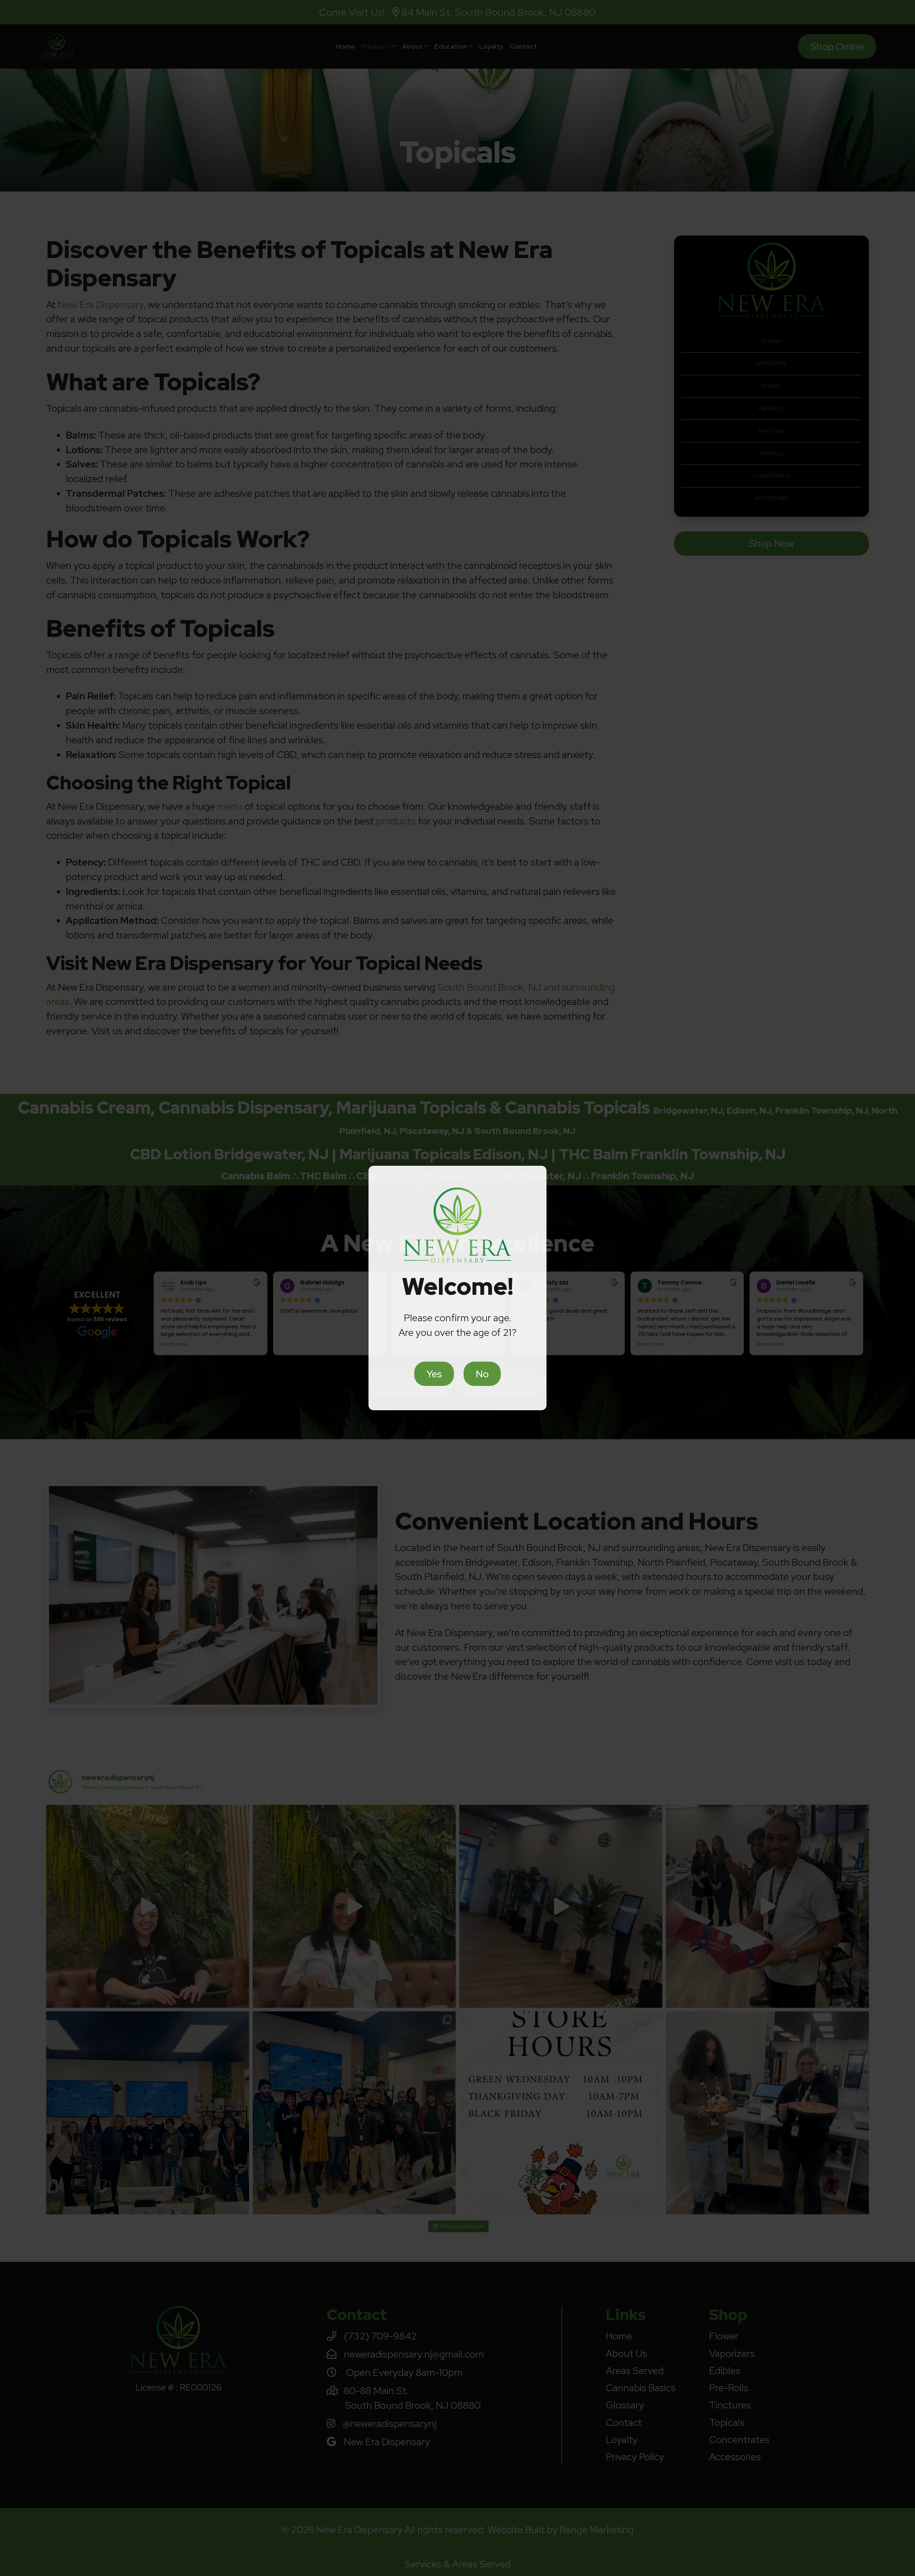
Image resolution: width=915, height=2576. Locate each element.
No (482, 1374)
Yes (434, 1374)
